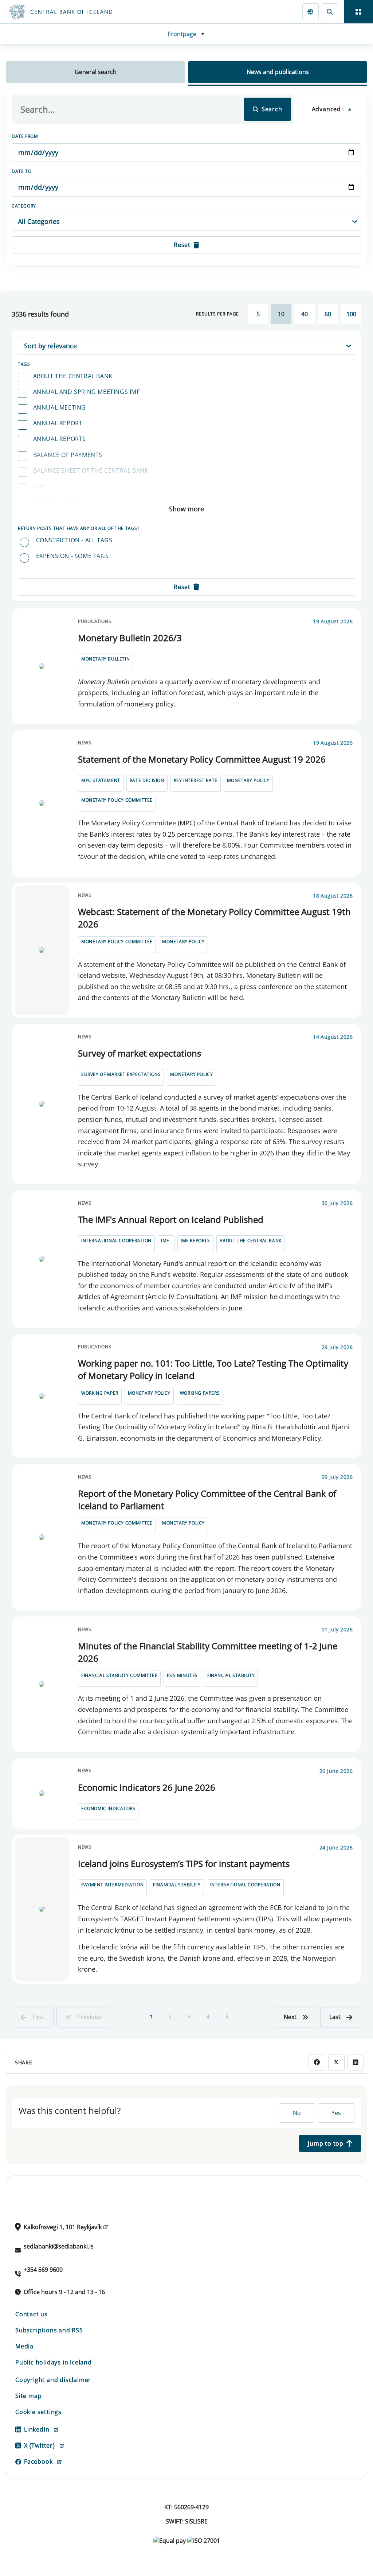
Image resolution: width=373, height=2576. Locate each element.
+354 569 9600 (43, 2270)
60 (328, 314)
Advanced (326, 109)
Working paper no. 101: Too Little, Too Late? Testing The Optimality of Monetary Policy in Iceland (213, 1369)
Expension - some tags (72, 556)
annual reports (60, 439)
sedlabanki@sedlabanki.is (59, 2246)
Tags (24, 364)
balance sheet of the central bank (91, 470)
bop (39, 486)
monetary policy (248, 780)
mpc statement (101, 780)
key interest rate (196, 780)
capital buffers (59, 502)
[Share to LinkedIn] (356, 2062)
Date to (21, 171)
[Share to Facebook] (317, 2062)
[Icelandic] (311, 11)
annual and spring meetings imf (87, 392)
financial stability (231, 1675)
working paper (100, 1393)
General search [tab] (96, 72)
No (297, 2113)
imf (165, 1241)
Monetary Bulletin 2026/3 (130, 638)
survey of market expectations (121, 1074)
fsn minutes (182, 1675)
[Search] (330, 11)
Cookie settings (38, 2412)
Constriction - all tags (74, 540)
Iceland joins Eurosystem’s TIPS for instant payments (184, 1864)
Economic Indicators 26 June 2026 (147, 1787)
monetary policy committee (117, 800)
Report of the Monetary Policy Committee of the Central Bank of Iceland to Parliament (207, 1500)
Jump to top (326, 2143)
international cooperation (116, 1241)
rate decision (147, 780)
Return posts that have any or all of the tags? (79, 528)
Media (24, 2346)
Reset (182, 245)
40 (305, 314)
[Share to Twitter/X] (336, 2062)
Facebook (38, 2461)
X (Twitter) (40, 2445)
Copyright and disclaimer (53, 2380)
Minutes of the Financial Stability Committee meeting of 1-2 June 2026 (208, 1652)
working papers (200, 1393)
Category (24, 206)
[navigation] (358, 12)
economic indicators (108, 1808)
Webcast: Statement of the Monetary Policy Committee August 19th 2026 (214, 918)
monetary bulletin (105, 659)
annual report (58, 423)
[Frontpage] (92, 12)
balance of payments (68, 455)
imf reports (195, 1241)
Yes (336, 2113)
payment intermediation (112, 1885)
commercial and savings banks (84, 518)
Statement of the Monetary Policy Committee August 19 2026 (202, 759)
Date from (25, 136)
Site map (28, 2396)
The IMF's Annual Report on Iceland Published (171, 1219)
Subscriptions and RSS (49, 2330)
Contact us (32, 2314)
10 (281, 314)
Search (272, 109)
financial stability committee (119, 1675)
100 (351, 314)
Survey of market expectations (140, 1053)
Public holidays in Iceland (54, 2362)
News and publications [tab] (278, 72)
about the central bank (73, 376)
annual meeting (60, 407)
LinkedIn (37, 2429)
